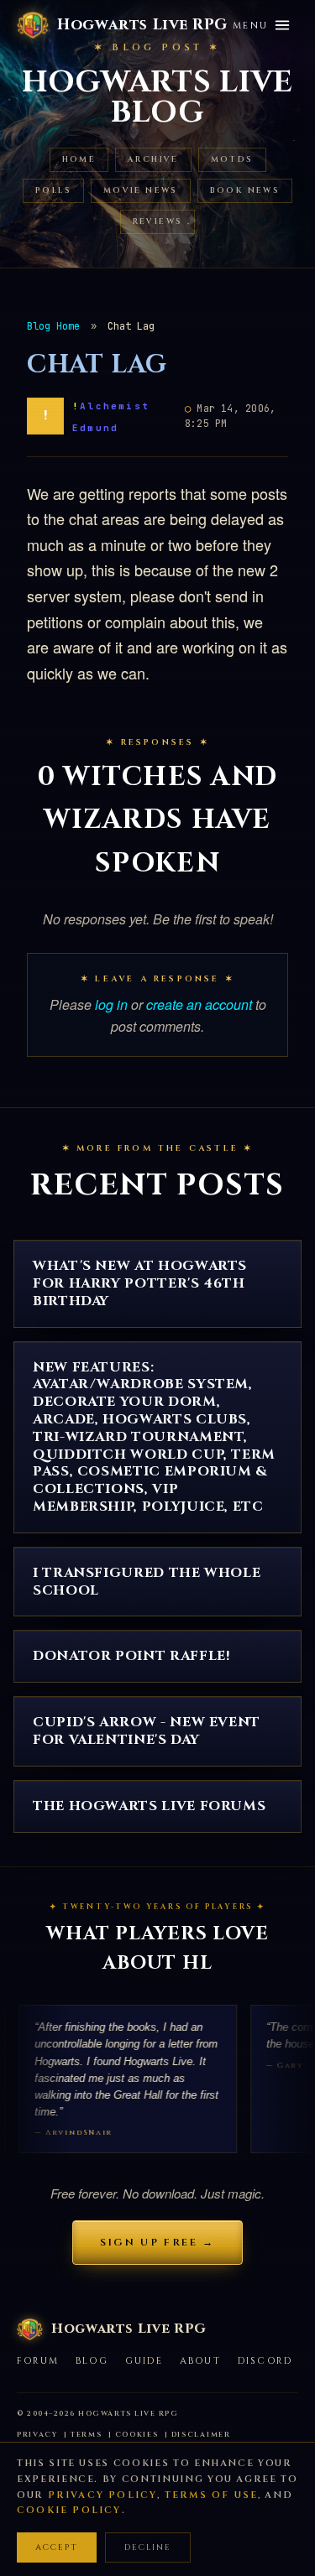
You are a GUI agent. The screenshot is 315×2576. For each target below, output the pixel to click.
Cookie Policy (69, 2510)
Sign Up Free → (157, 2242)
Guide (144, 2361)
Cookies (137, 2435)
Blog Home (53, 326)
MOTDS (232, 160)
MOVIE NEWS (141, 191)
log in (111, 1004)
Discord (265, 2361)
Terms (87, 2435)
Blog (92, 2361)
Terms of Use (211, 2495)
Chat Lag (97, 365)
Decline (148, 2547)
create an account (199, 1004)
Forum (38, 2361)
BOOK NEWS (245, 191)
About (200, 2361)
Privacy (37, 2435)
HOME (79, 160)
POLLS (53, 191)
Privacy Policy (103, 2495)
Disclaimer (201, 2435)
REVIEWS (158, 222)
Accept (57, 2547)
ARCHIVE (153, 160)
